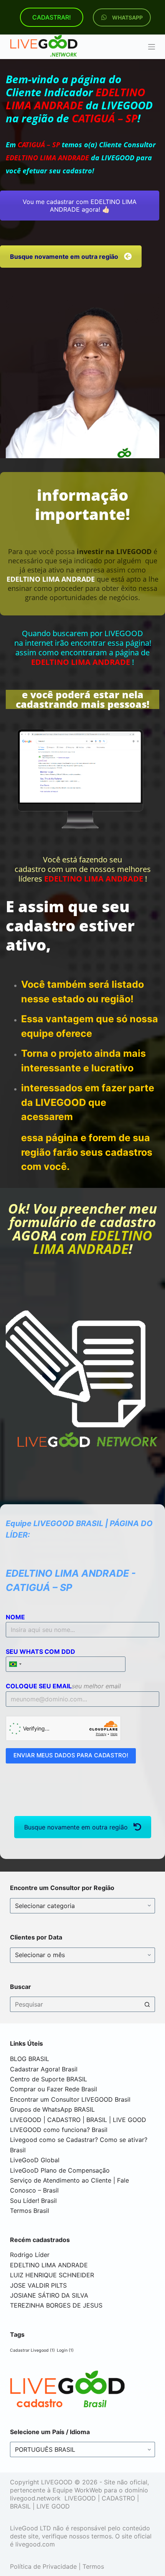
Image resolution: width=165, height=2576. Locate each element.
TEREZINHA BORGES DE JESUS (56, 2305)
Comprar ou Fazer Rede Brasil (54, 2089)
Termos (93, 2566)
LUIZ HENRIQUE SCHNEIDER (52, 2275)
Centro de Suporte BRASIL (49, 2079)
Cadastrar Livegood (32, 2350)
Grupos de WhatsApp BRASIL (52, 2109)
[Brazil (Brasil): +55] (15, 1664)
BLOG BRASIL (30, 2059)
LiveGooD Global (35, 2160)
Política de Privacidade (43, 2566)
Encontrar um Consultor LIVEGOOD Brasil (70, 2099)
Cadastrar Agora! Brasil (44, 2069)
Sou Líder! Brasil (33, 2201)
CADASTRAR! (52, 17)
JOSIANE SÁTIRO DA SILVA (49, 2295)
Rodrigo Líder (30, 2255)
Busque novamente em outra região (76, 1827)
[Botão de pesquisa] (147, 2004)
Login (65, 2350)
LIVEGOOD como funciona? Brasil (59, 2130)
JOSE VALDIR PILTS (38, 2285)
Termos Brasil (30, 2211)
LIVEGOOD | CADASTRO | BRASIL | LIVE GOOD (78, 2120)
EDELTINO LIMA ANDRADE (49, 2265)
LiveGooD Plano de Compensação (60, 2170)
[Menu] (152, 47)
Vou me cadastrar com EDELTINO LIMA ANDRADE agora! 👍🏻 (80, 206)
